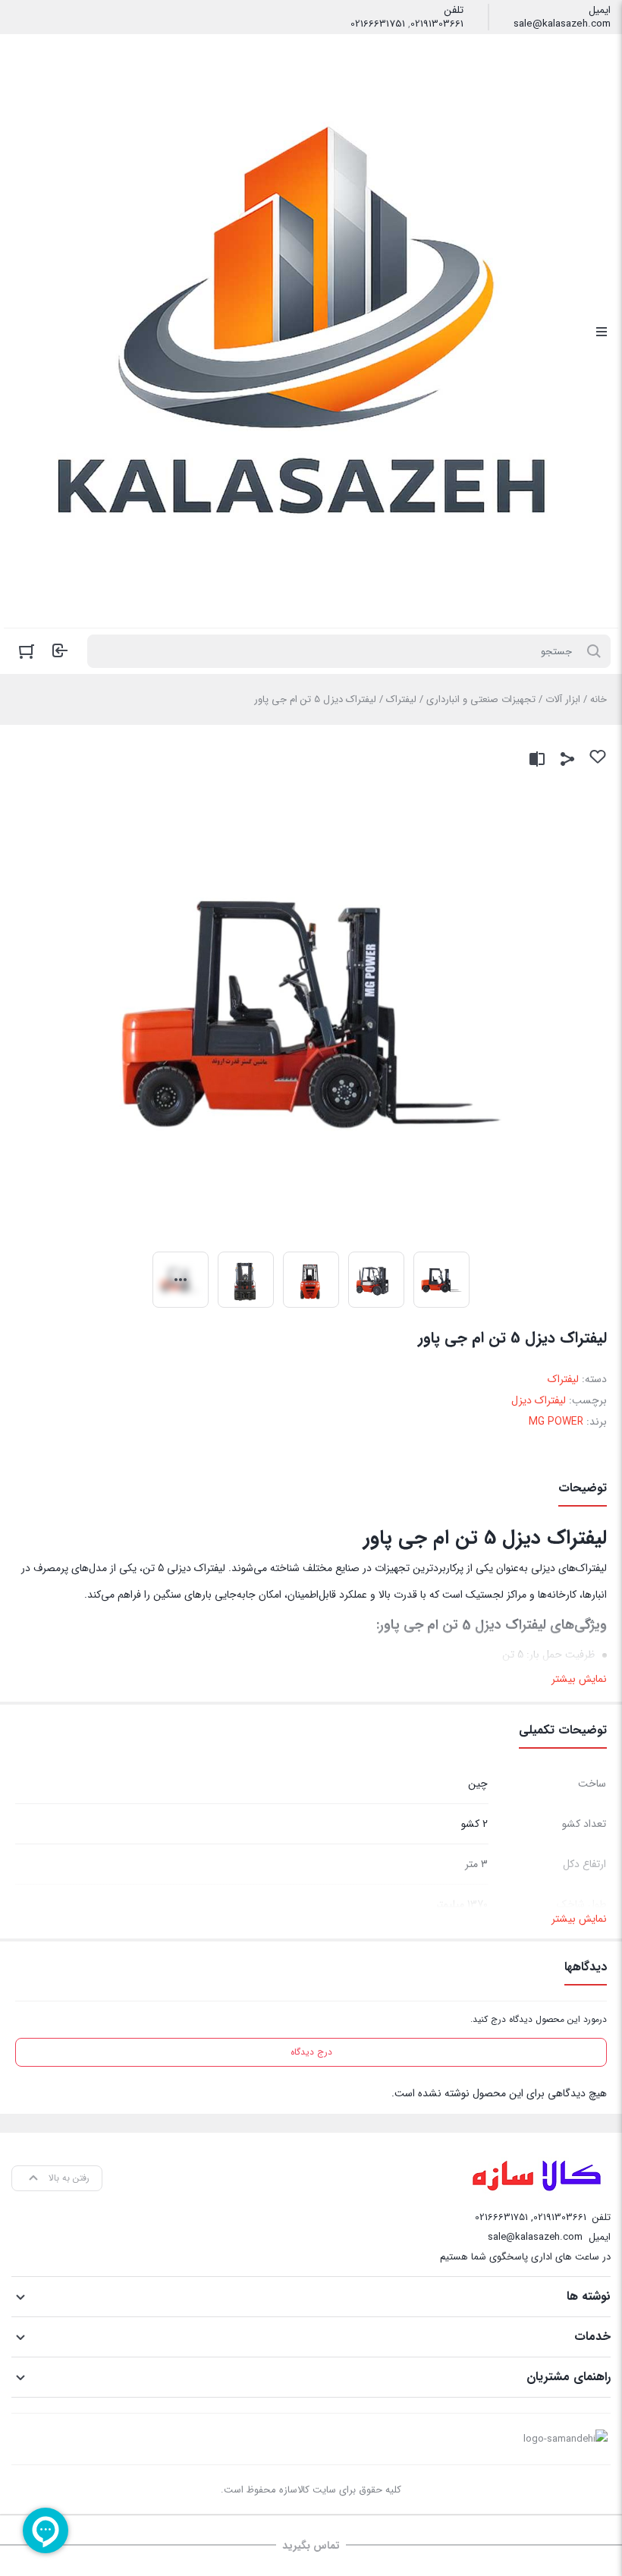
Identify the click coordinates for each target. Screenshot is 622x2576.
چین (478, 1784)
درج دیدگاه (311, 2052)
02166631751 (378, 24)
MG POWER (556, 1422)
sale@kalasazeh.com (562, 24)
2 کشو (474, 1824)
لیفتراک (401, 699)
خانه (598, 699)
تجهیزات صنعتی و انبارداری (481, 699)
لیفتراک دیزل (539, 1400)
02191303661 (437, 24)
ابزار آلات (563, 699)
